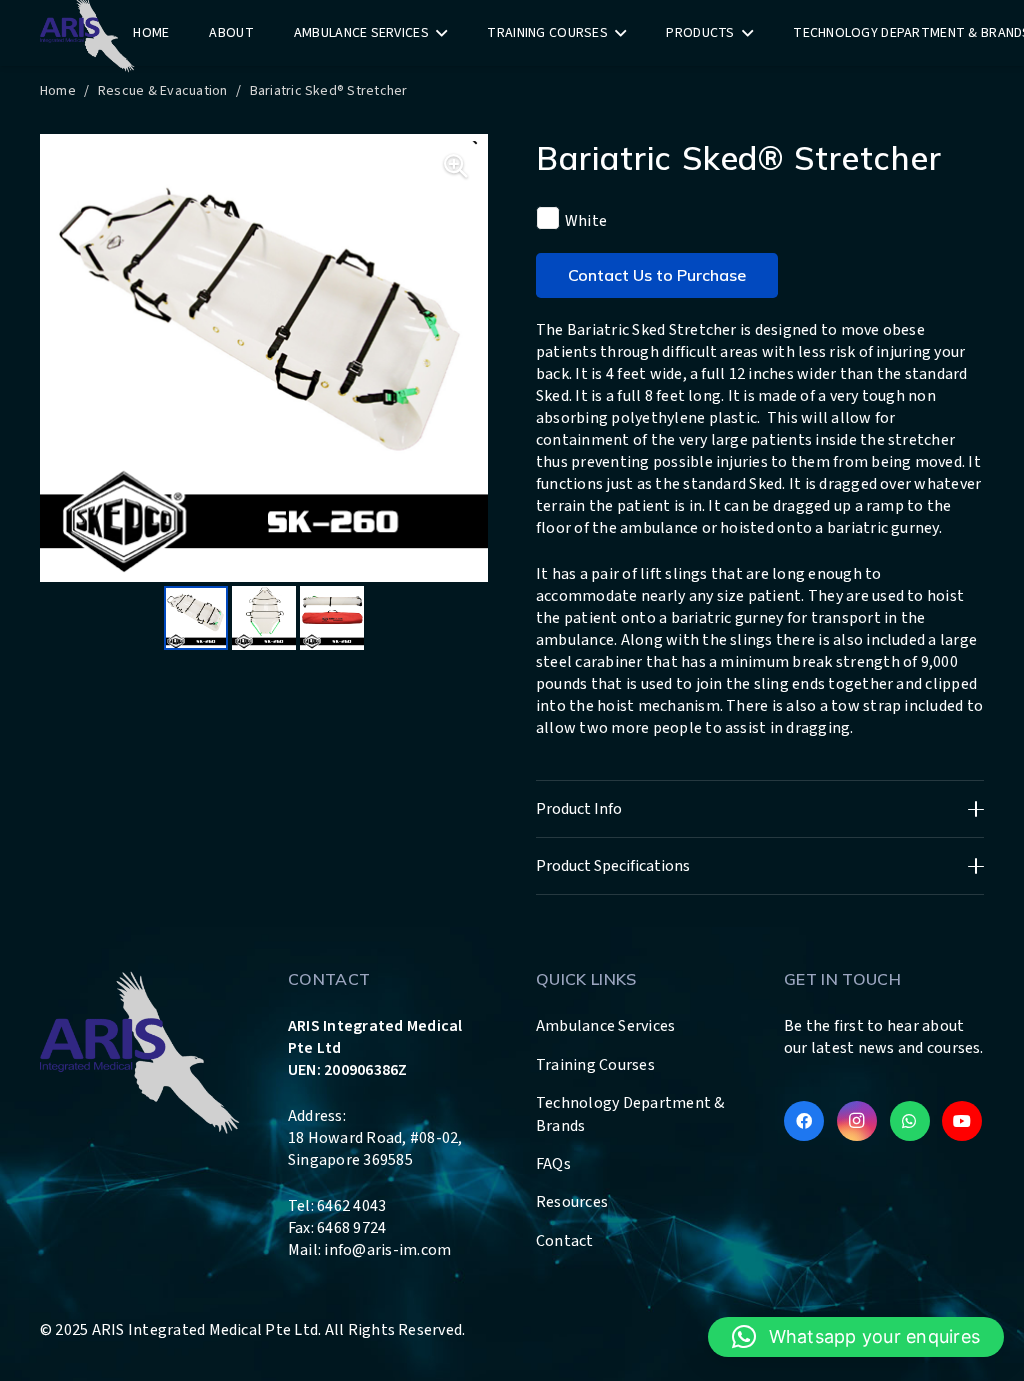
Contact (565, 1241)
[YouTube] (962, 1121)
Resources (572, 1202)
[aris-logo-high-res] (140, 1051)
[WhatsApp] (910, 1121)
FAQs (553, 1164)
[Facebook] (804, 1121)
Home (58, 91)
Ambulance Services (605, 1026)
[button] (856, 1337)
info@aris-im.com (387, 1250)
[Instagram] (857, 1121)
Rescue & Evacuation (163, 91)
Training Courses (595, 1065)
